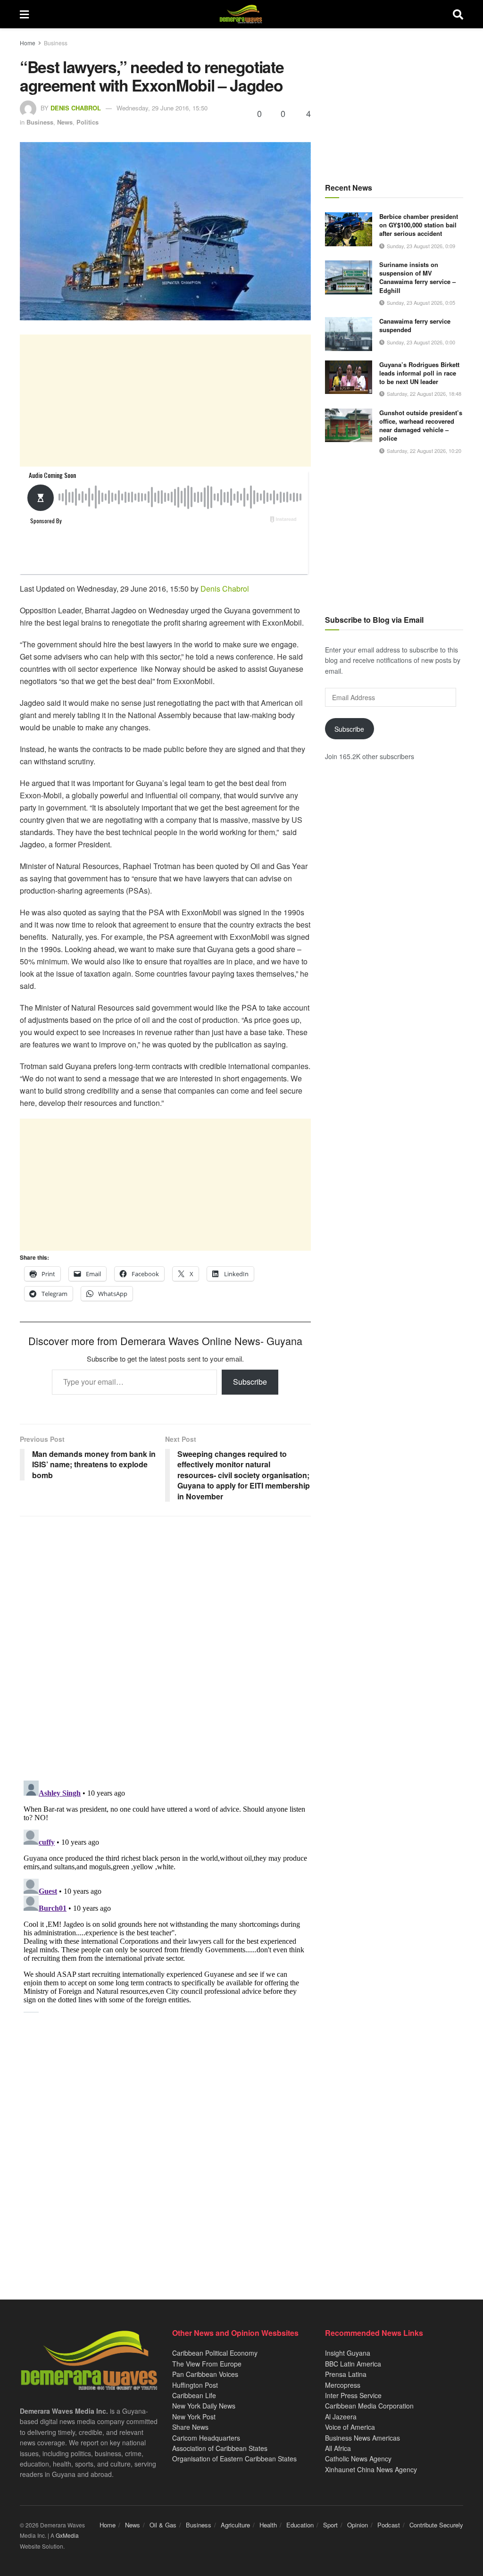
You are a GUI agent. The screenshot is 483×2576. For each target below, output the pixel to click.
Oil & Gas (163, 2525)
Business (56, 43)
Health (268, 2525)
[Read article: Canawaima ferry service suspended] (349, 334)
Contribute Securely (436, 2525)
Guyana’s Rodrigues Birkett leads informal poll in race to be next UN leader (419, 373)
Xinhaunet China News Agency (371, 2469)
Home (28, 43)
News (65, 122)
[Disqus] (165, 1895)
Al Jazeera (341, 2417)
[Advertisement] (165, 401)
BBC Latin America (353, 2364)
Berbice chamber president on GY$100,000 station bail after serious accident (419, 225)
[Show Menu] (24, 14)
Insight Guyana (348, 2353)
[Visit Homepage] (241, 14)
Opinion (358, 2525)
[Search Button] (458, 14)
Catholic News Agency (358, 2459)
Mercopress (343, 2385)
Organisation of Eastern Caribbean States (234, 2459)
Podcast (389, 2525)
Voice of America (350, 2427)
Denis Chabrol (76, 108)
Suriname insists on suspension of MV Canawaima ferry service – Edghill (417, 277)
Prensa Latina (346, 2374)
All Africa (338, 2448)
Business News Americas (362, 2438)
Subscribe (250, 1382)
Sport (330, 2525)
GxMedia (67, 2535)
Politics (87, 122)
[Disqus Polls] (165, 1648)
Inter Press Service (353, 2395)
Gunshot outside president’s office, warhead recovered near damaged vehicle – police (421, 426)
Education (300, 2525)
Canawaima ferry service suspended (415, 325)
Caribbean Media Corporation (369, 2406)
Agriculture (235, 2525)
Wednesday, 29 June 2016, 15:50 (162, 108)
